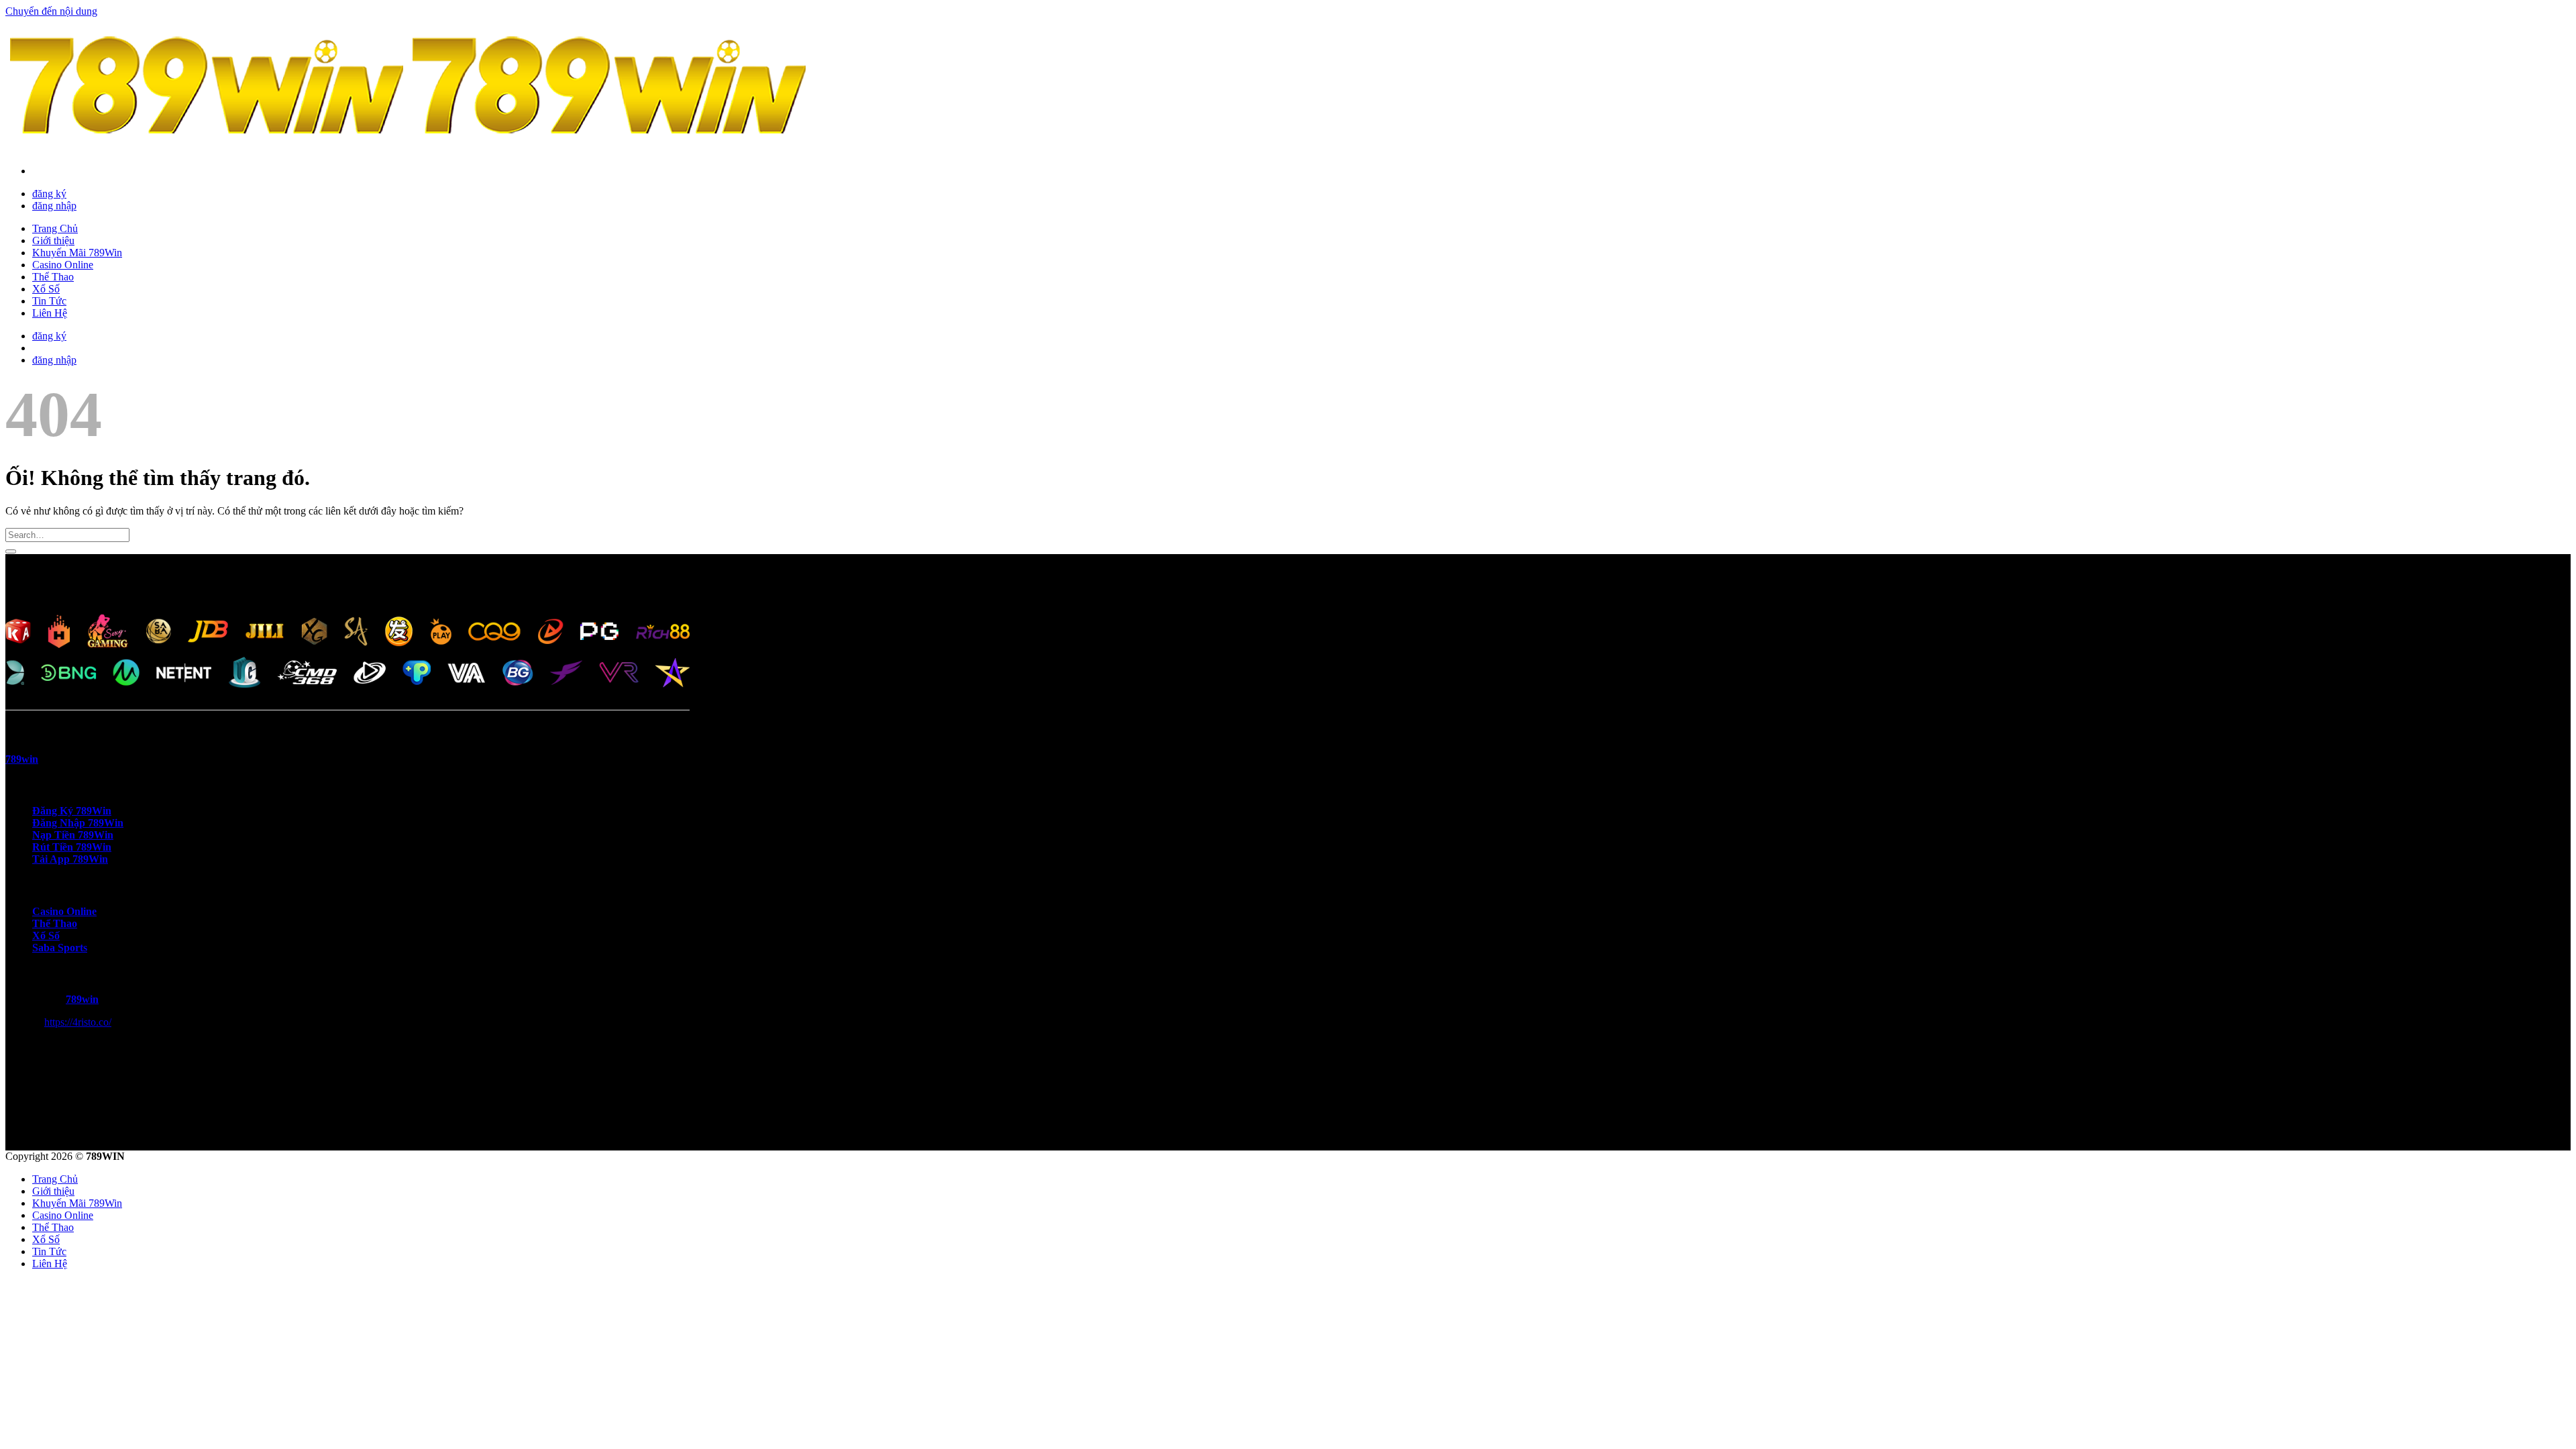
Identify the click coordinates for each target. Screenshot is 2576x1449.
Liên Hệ (50, 313)
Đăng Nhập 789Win (78, 823)
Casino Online (63, 265)
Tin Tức (49, 301)
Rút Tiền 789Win (72, 847)
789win (82, 999)
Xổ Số (46, 289)
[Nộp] (11, 551)
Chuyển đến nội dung (51, 11)
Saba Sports (60, 948)
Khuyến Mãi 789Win (77, 253)
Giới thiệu (53, 240)
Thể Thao (53, 277)
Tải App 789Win (70, 859)
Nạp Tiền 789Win (73, 835)
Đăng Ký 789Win (72, 811)
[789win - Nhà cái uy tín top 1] (408, 148)
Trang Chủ (55, 228)
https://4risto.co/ (78, 1022)
